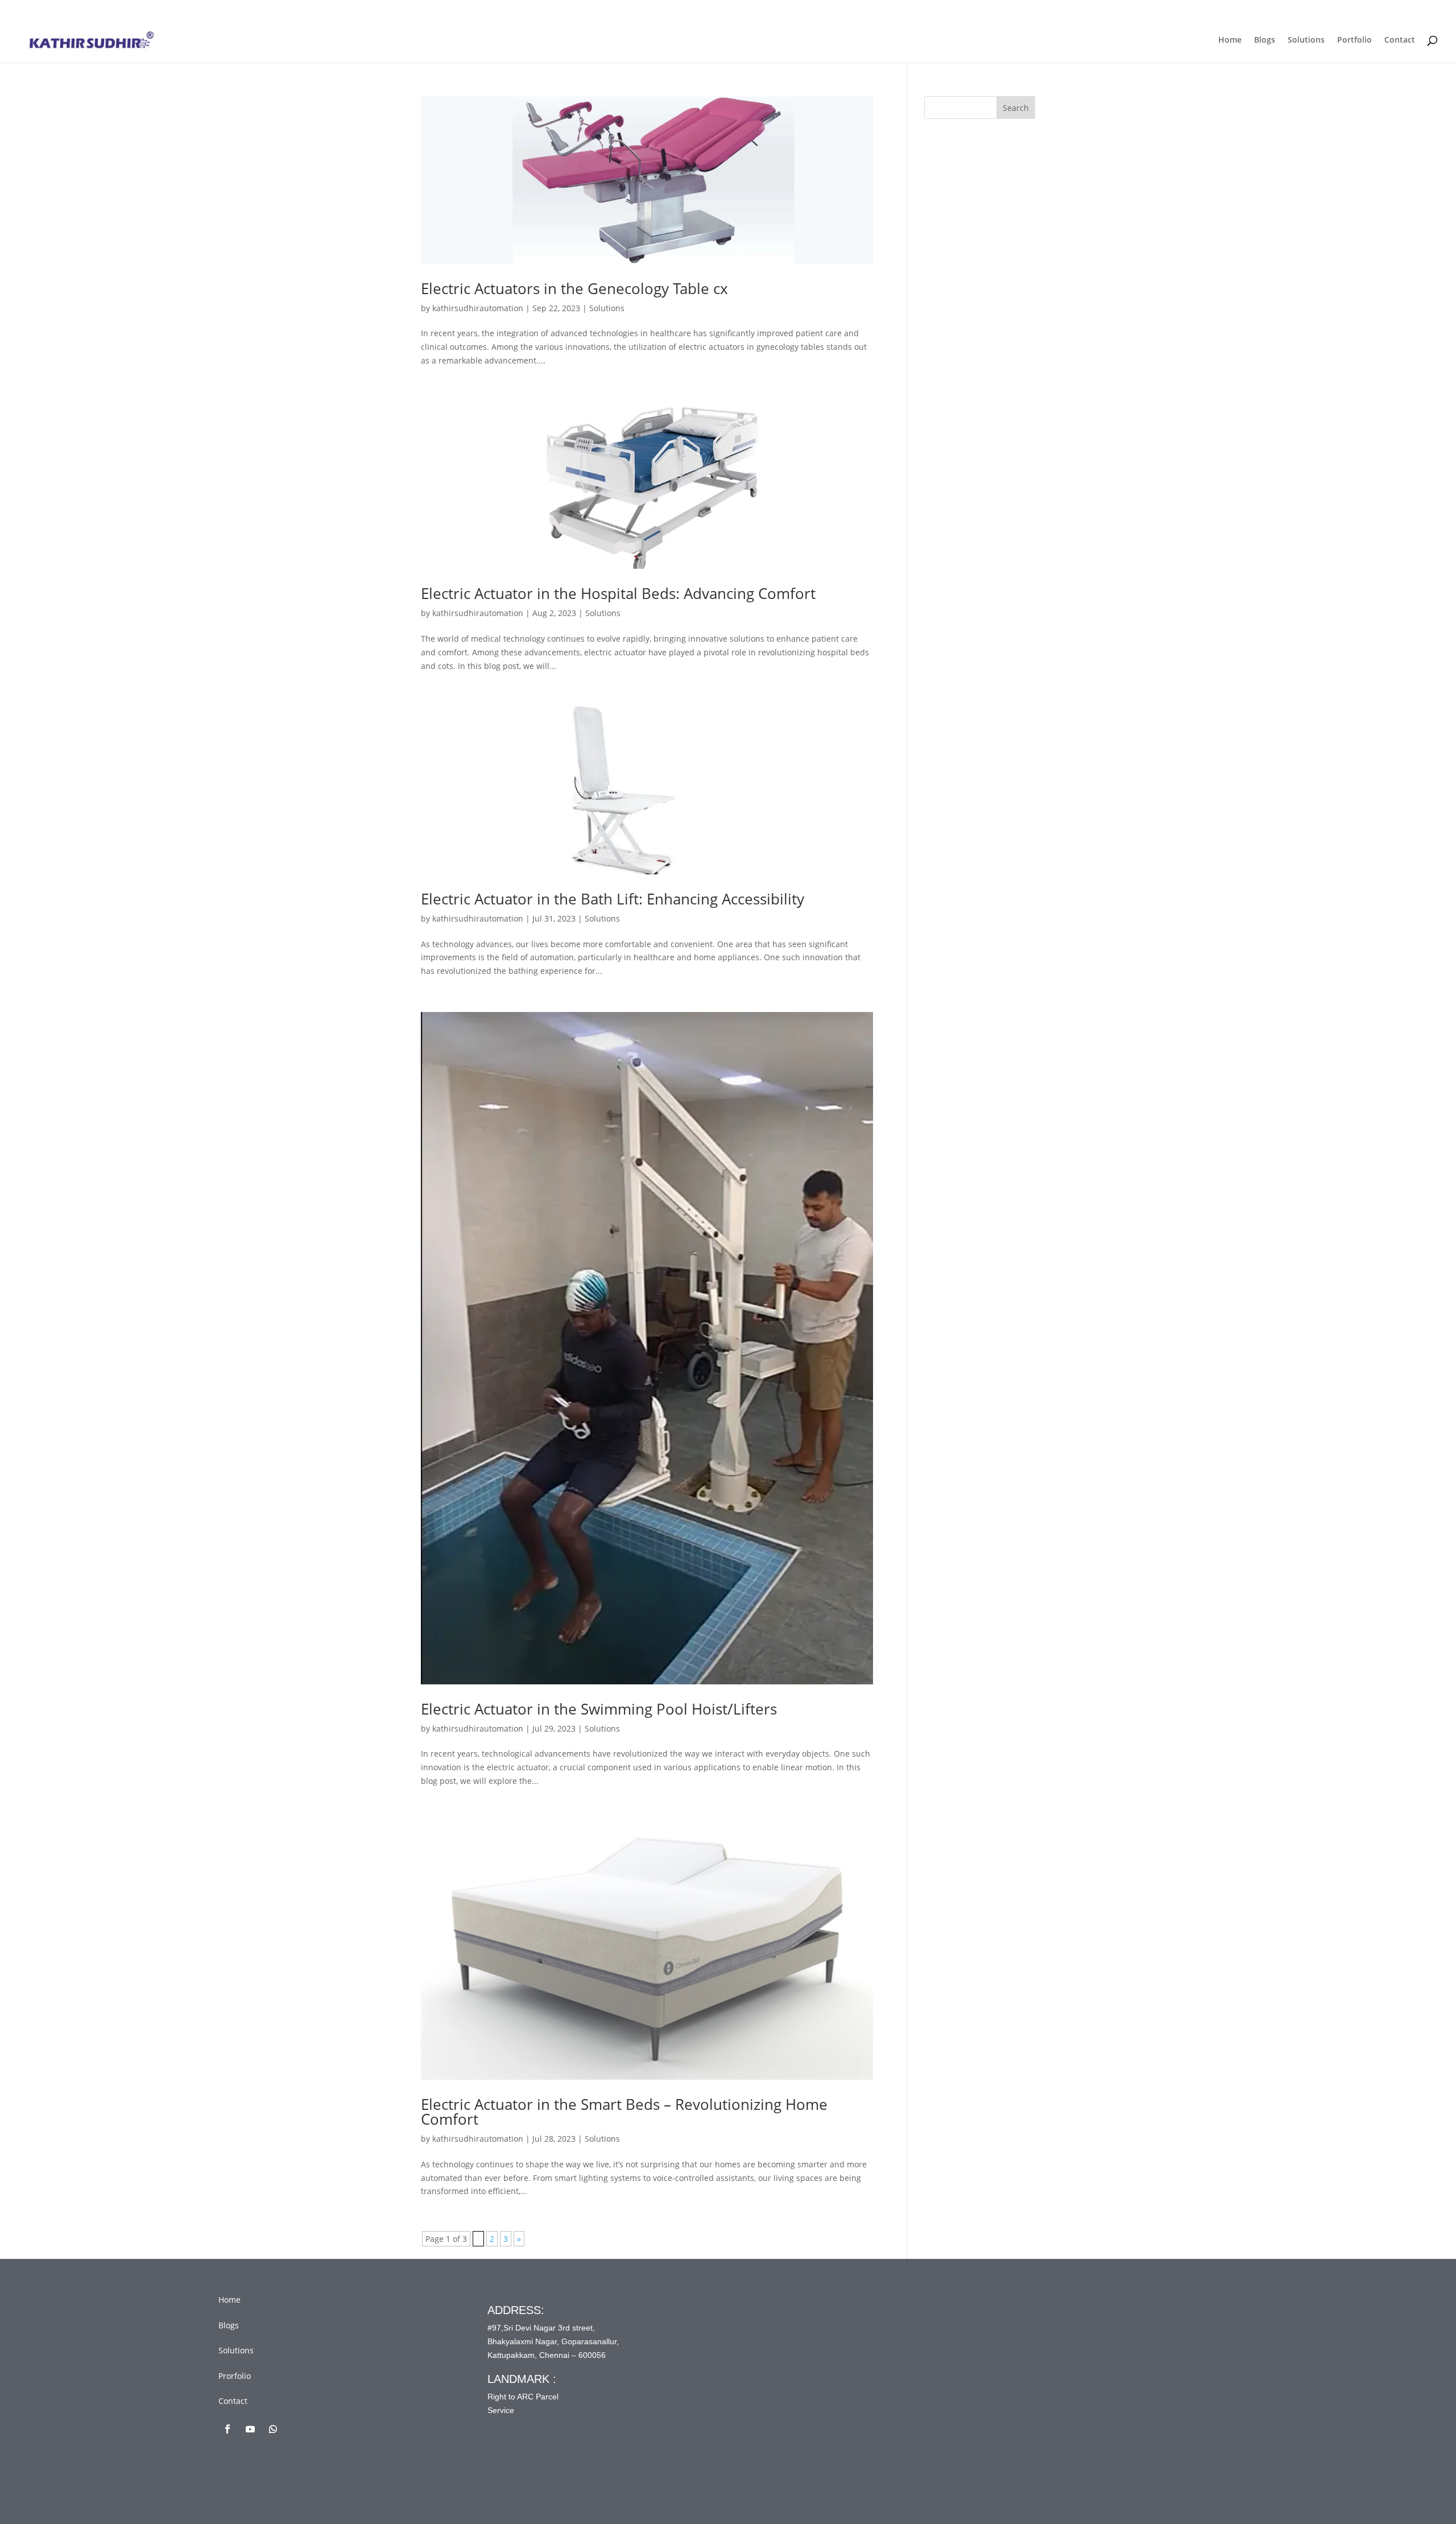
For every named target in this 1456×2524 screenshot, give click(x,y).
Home (1230, 40)
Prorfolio (235, 2376)
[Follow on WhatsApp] (273, 2429)
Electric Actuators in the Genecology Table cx (574, 288)
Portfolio (1354, 40)
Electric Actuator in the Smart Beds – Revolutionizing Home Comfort (624, 2112)
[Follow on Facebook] (227, 2429)
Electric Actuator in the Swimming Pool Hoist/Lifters (599, 1709)
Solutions (1306, 40)
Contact (1400, 40)
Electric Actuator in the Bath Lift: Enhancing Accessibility (613, 899)
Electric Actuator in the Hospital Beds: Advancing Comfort (618, 593)
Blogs (1265, 40)
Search (1016, 108)
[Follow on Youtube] (250, 2429)
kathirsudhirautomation (478, 308)
